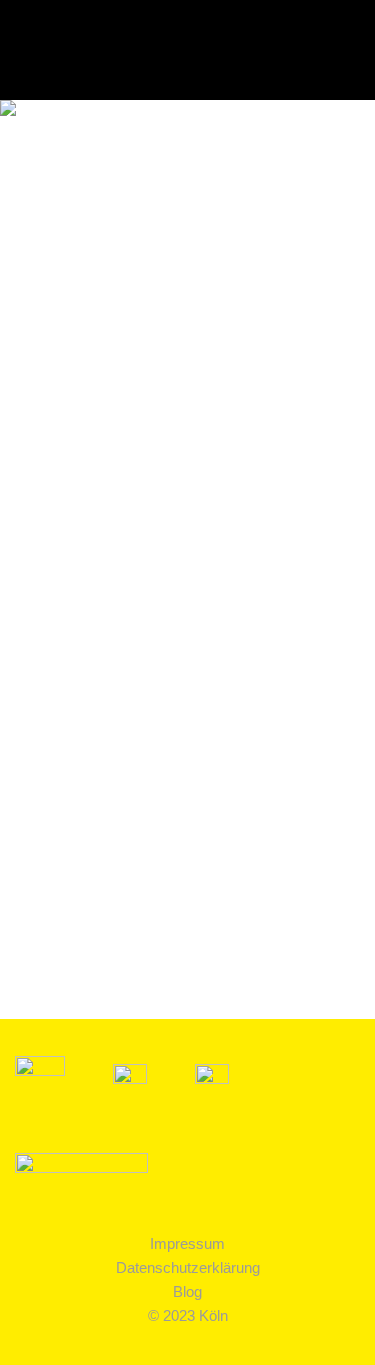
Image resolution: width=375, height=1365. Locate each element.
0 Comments (201, 957)
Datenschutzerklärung (188, 1267)
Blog (187, 1291)
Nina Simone (103, 688)
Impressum (187, 1243)
